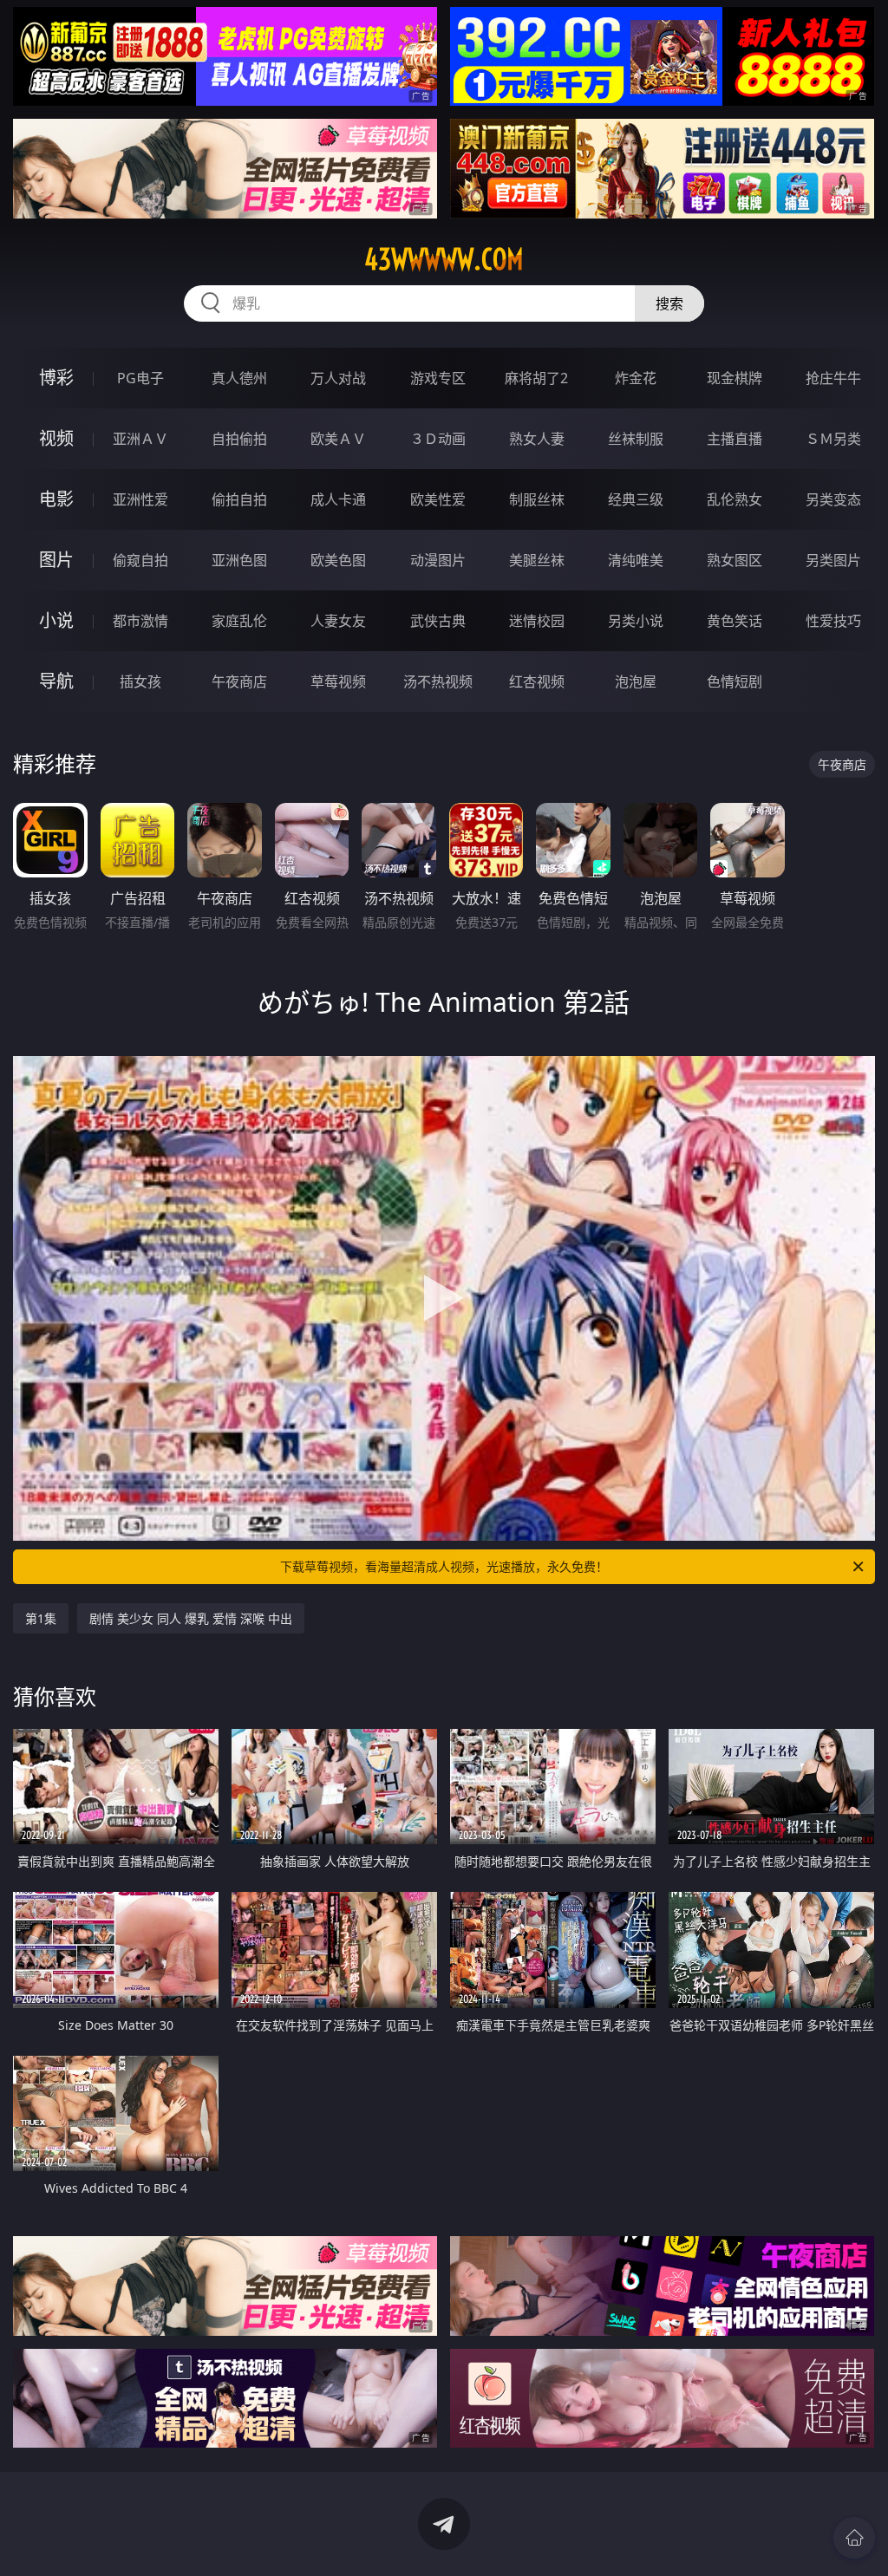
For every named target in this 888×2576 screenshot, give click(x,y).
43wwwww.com (444, 259)
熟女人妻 (537, 439)
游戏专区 (438, 378)
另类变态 (833, 499)
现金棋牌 (735, 378)
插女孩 (140, 681)
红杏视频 (537, 681)
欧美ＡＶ (338, 439)
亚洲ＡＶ (140, 439)
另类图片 (833, 560)
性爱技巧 (833, 621)
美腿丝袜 (537, 560)
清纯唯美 (636, 560)
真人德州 (239, 378)
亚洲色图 (239, 560)
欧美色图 (338, 560)
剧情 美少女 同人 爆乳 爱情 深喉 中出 (191, 1618)
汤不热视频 (438, 681)
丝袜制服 (636, 439)
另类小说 (636, 621)
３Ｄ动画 (438, 439)
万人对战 (338, 378)
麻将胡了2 (536, 378)
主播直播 (735, 439)
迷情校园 (537, 621)
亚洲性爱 (140, 499)
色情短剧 (735, 681)
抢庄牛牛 (833, 378)
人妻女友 (338, 621)
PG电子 (140, 378)
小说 (56, 620)
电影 (56, 499)
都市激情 (140, 621)
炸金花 (636, 378)
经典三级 (636, 499)
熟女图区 (735, 560)
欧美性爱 (438, 499)
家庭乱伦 (239, 621)
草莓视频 (338, 681)
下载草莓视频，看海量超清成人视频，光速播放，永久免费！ (444, 1566)
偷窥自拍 (140, 560)
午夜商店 (239, 681)
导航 (56, 681)
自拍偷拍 (239, 439)
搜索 (669, 303)
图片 (56, 560)
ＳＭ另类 (833, 439)
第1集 (41, 1618)
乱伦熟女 (735, 499)
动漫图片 (438, 560)
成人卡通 (338, 499)
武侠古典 (438, 621)
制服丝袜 (537, 499)
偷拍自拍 (239, 499)
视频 (56, 438)
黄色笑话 (735, 621)
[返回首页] (854, 2538)
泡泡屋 (636, 681)
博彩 (56, 378)
